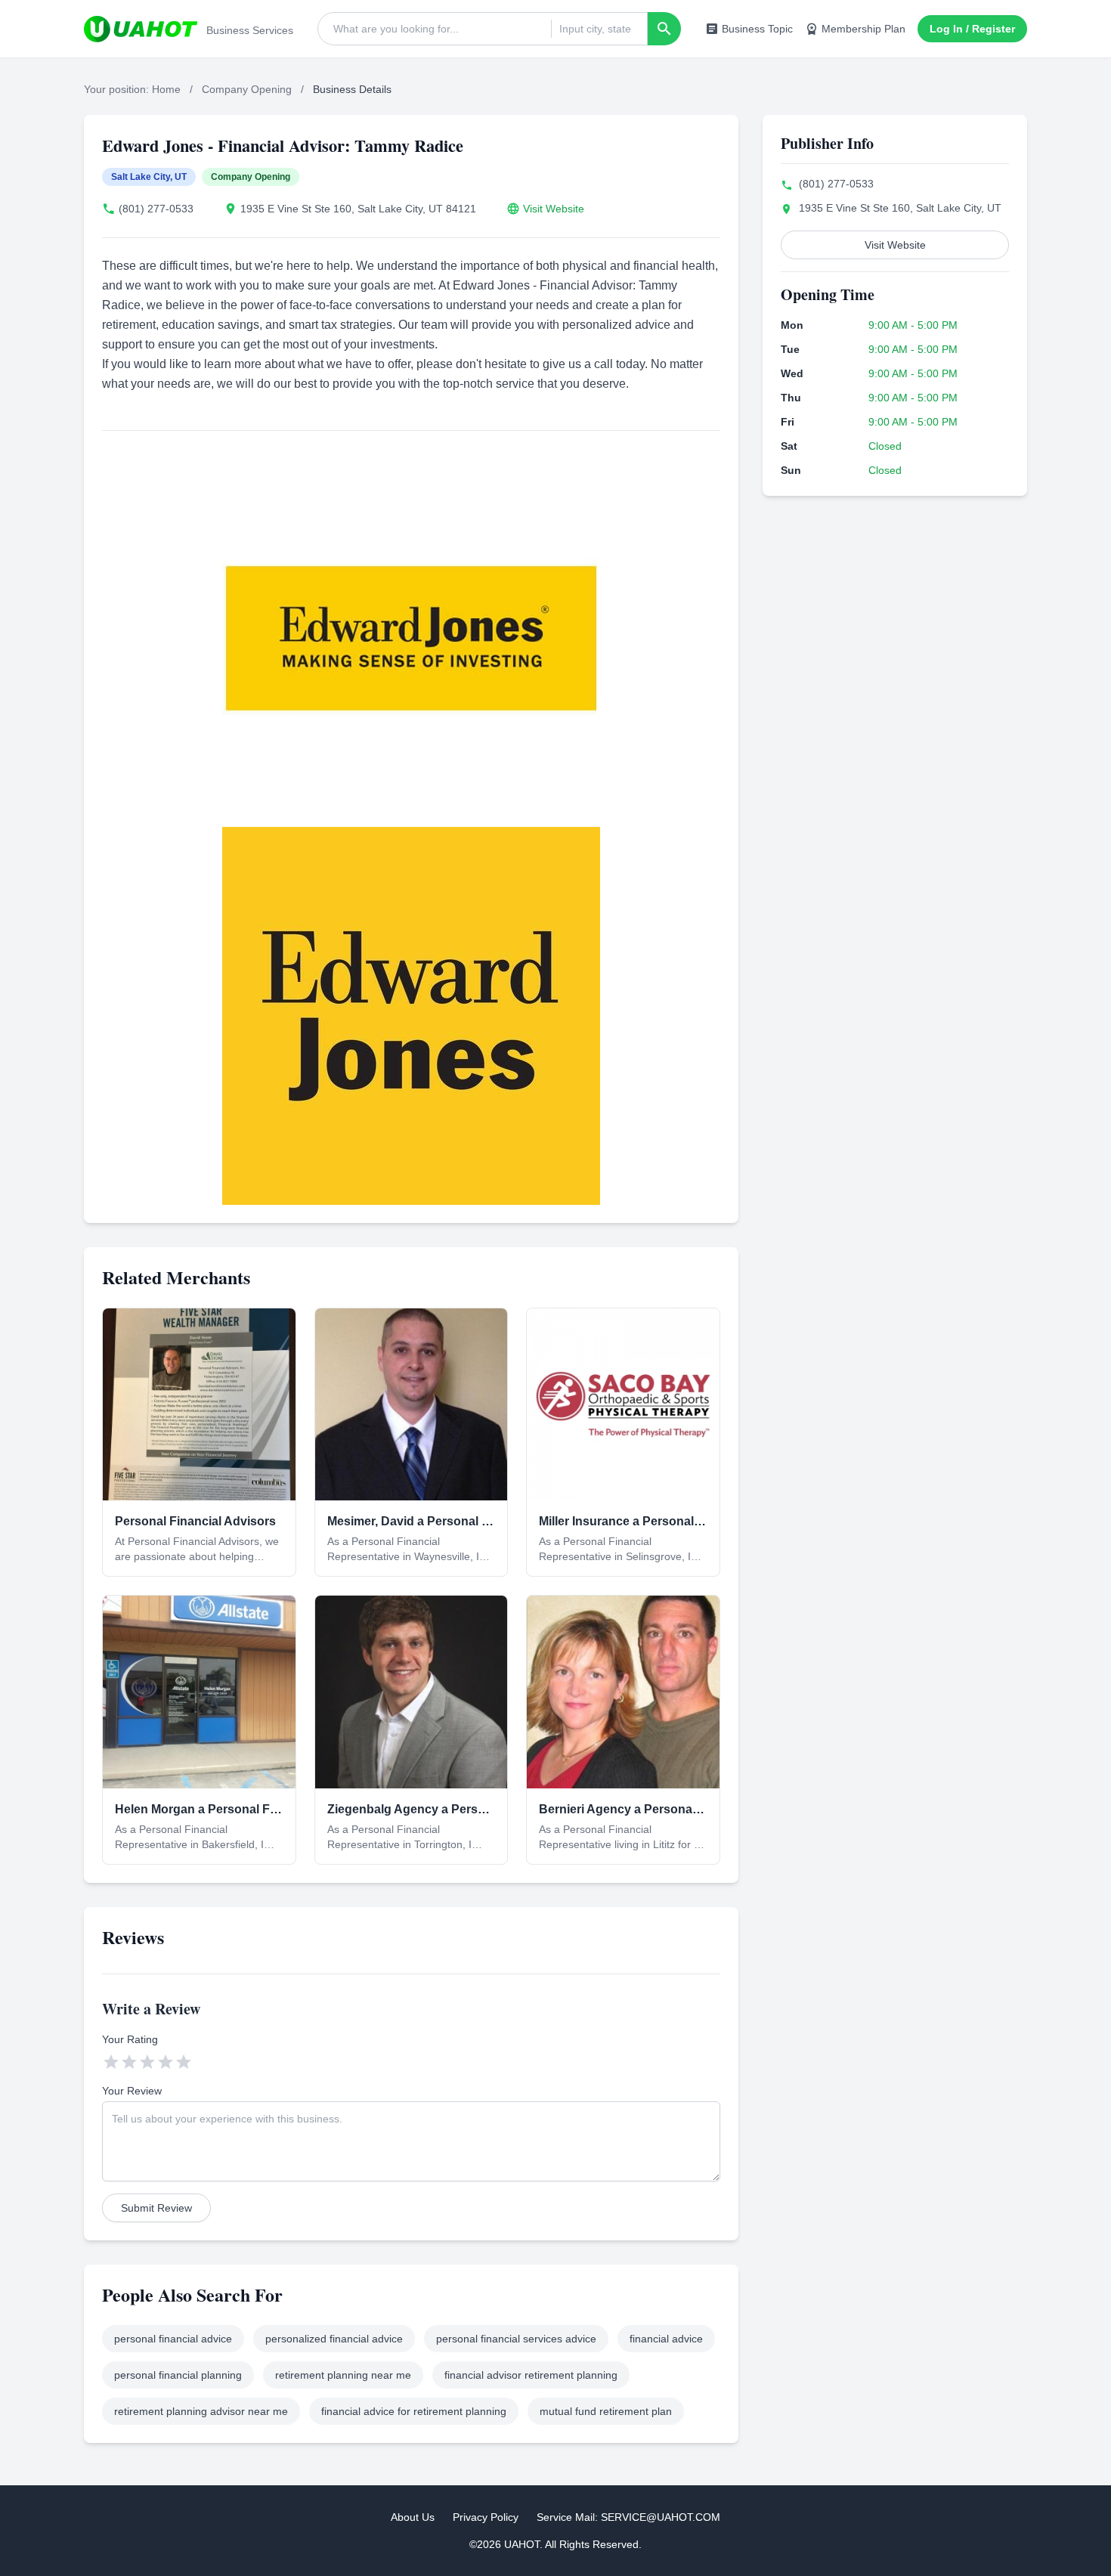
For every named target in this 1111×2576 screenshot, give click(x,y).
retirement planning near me (343, 2375)
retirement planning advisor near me (201, 2411)
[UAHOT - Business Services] (141, 29)
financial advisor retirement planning (531, 2375)
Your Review (132, 2091)
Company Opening (247, 89)
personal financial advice (173, 2339)
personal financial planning (178, 2375)
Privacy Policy (486, 2517)
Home (166, 89)
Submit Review (156, 2208)
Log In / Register (972, 29)
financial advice (666, 2339)
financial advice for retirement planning (414, 2411)
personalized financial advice (334, 2339)
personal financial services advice (516, 2339)
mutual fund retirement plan (606, 2411)
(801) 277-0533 (156, 209)
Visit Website (554, 209)
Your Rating (130, 2039)
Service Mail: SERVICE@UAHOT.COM (628, 2517)
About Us (413, 2517)
